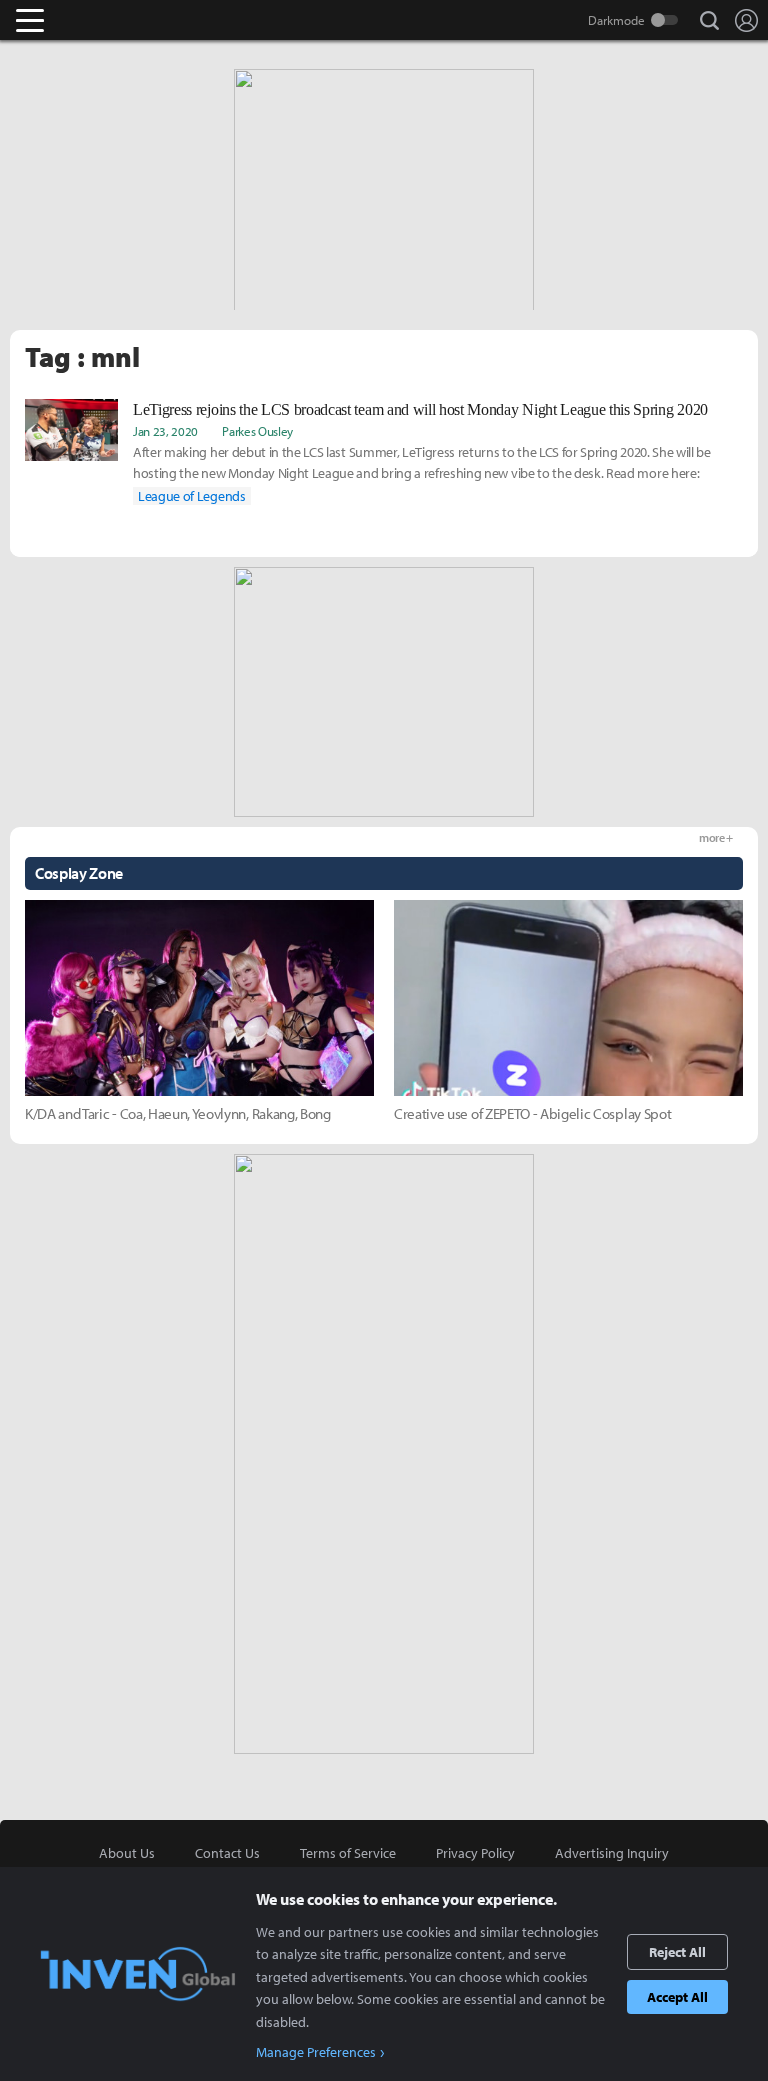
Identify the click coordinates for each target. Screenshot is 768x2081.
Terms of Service (348, 1853)
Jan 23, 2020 (165, 431)
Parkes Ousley (257, 431)
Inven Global (107, 20)
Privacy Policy (475, 1853)
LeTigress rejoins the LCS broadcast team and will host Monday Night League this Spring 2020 (420, 409)
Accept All (677, 1997)
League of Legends (192, 496)
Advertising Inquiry (612, 1853)
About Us (127, 1853)
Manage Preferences (316, 2052)
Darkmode (616, 20)
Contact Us (227, 1853)
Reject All (677, 1952)
